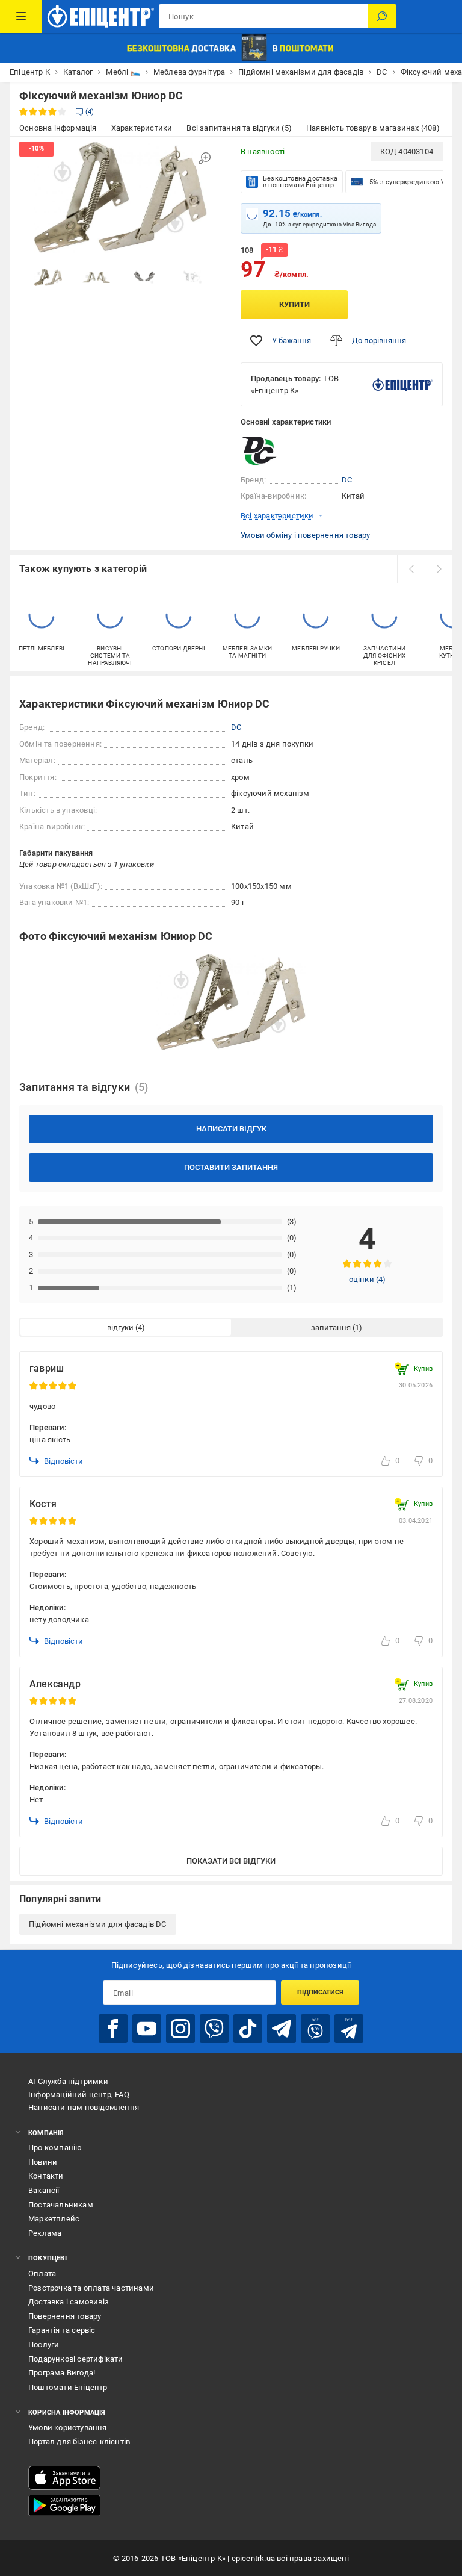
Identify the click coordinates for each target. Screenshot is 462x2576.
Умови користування (68, 2428)
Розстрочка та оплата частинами (91, 2288)
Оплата (42, 2273)
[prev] (411, 569)
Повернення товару (65, 2316)
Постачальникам (61, 2205)
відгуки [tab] (120, 1327)
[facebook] (113, 2029)
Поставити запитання (231, 1167)
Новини (43, 2162)
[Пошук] (382, 16)
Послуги (44, 2344)
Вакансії (44, 2190)
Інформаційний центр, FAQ (79, 2095)
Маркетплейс (54, 2219)
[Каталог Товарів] (21, 16)
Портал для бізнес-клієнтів (79, 2441)
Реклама (45, 2233)
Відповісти (63, 1461)
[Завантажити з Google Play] (64, 2506)
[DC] (271, 451)
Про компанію (55, 2148)
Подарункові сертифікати (76, 2359)
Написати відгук (231, 1129)
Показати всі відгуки (231, 1861)
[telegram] (282, 2029)
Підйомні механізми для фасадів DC (98, 1924)
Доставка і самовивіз (69, 2302)
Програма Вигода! (62, 2373)
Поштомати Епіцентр (68, 2387)
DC (347, 480)
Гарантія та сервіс (62, 2330)
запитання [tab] (331, 1327)
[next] (439, 569)
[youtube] (147, 2029)
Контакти (46, 2176)
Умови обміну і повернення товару (305, 535)
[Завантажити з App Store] (64, 2478)
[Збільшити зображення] (205, 158)
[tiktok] (248, 2029)
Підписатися (320, 1992)
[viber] (214, 2029)
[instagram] (180, 2029)
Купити (294, 304)
